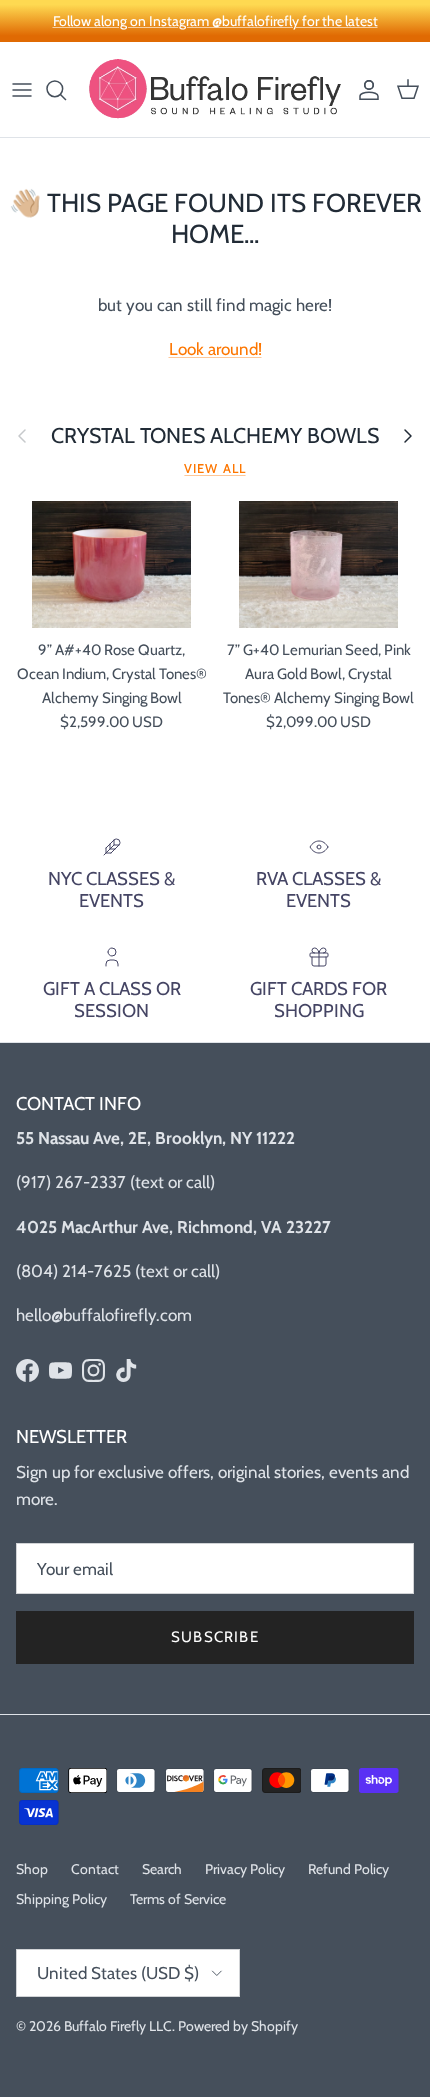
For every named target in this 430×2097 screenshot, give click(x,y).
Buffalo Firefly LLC (118, 2026)
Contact (95, 1869)
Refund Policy (348, 1869)
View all (214, 468)
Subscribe (215, 1637)
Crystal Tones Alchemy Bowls (215, 435)
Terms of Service (178, 1899)
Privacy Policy (245, 1869)
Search (162, 1869)
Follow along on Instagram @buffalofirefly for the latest (215, 21)
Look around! (215, 349)
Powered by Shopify (238, 2026)
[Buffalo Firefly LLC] (215, 89)
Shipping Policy (61, 1899)
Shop (32, 1869)
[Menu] (22, 90)
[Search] (66, 90)
